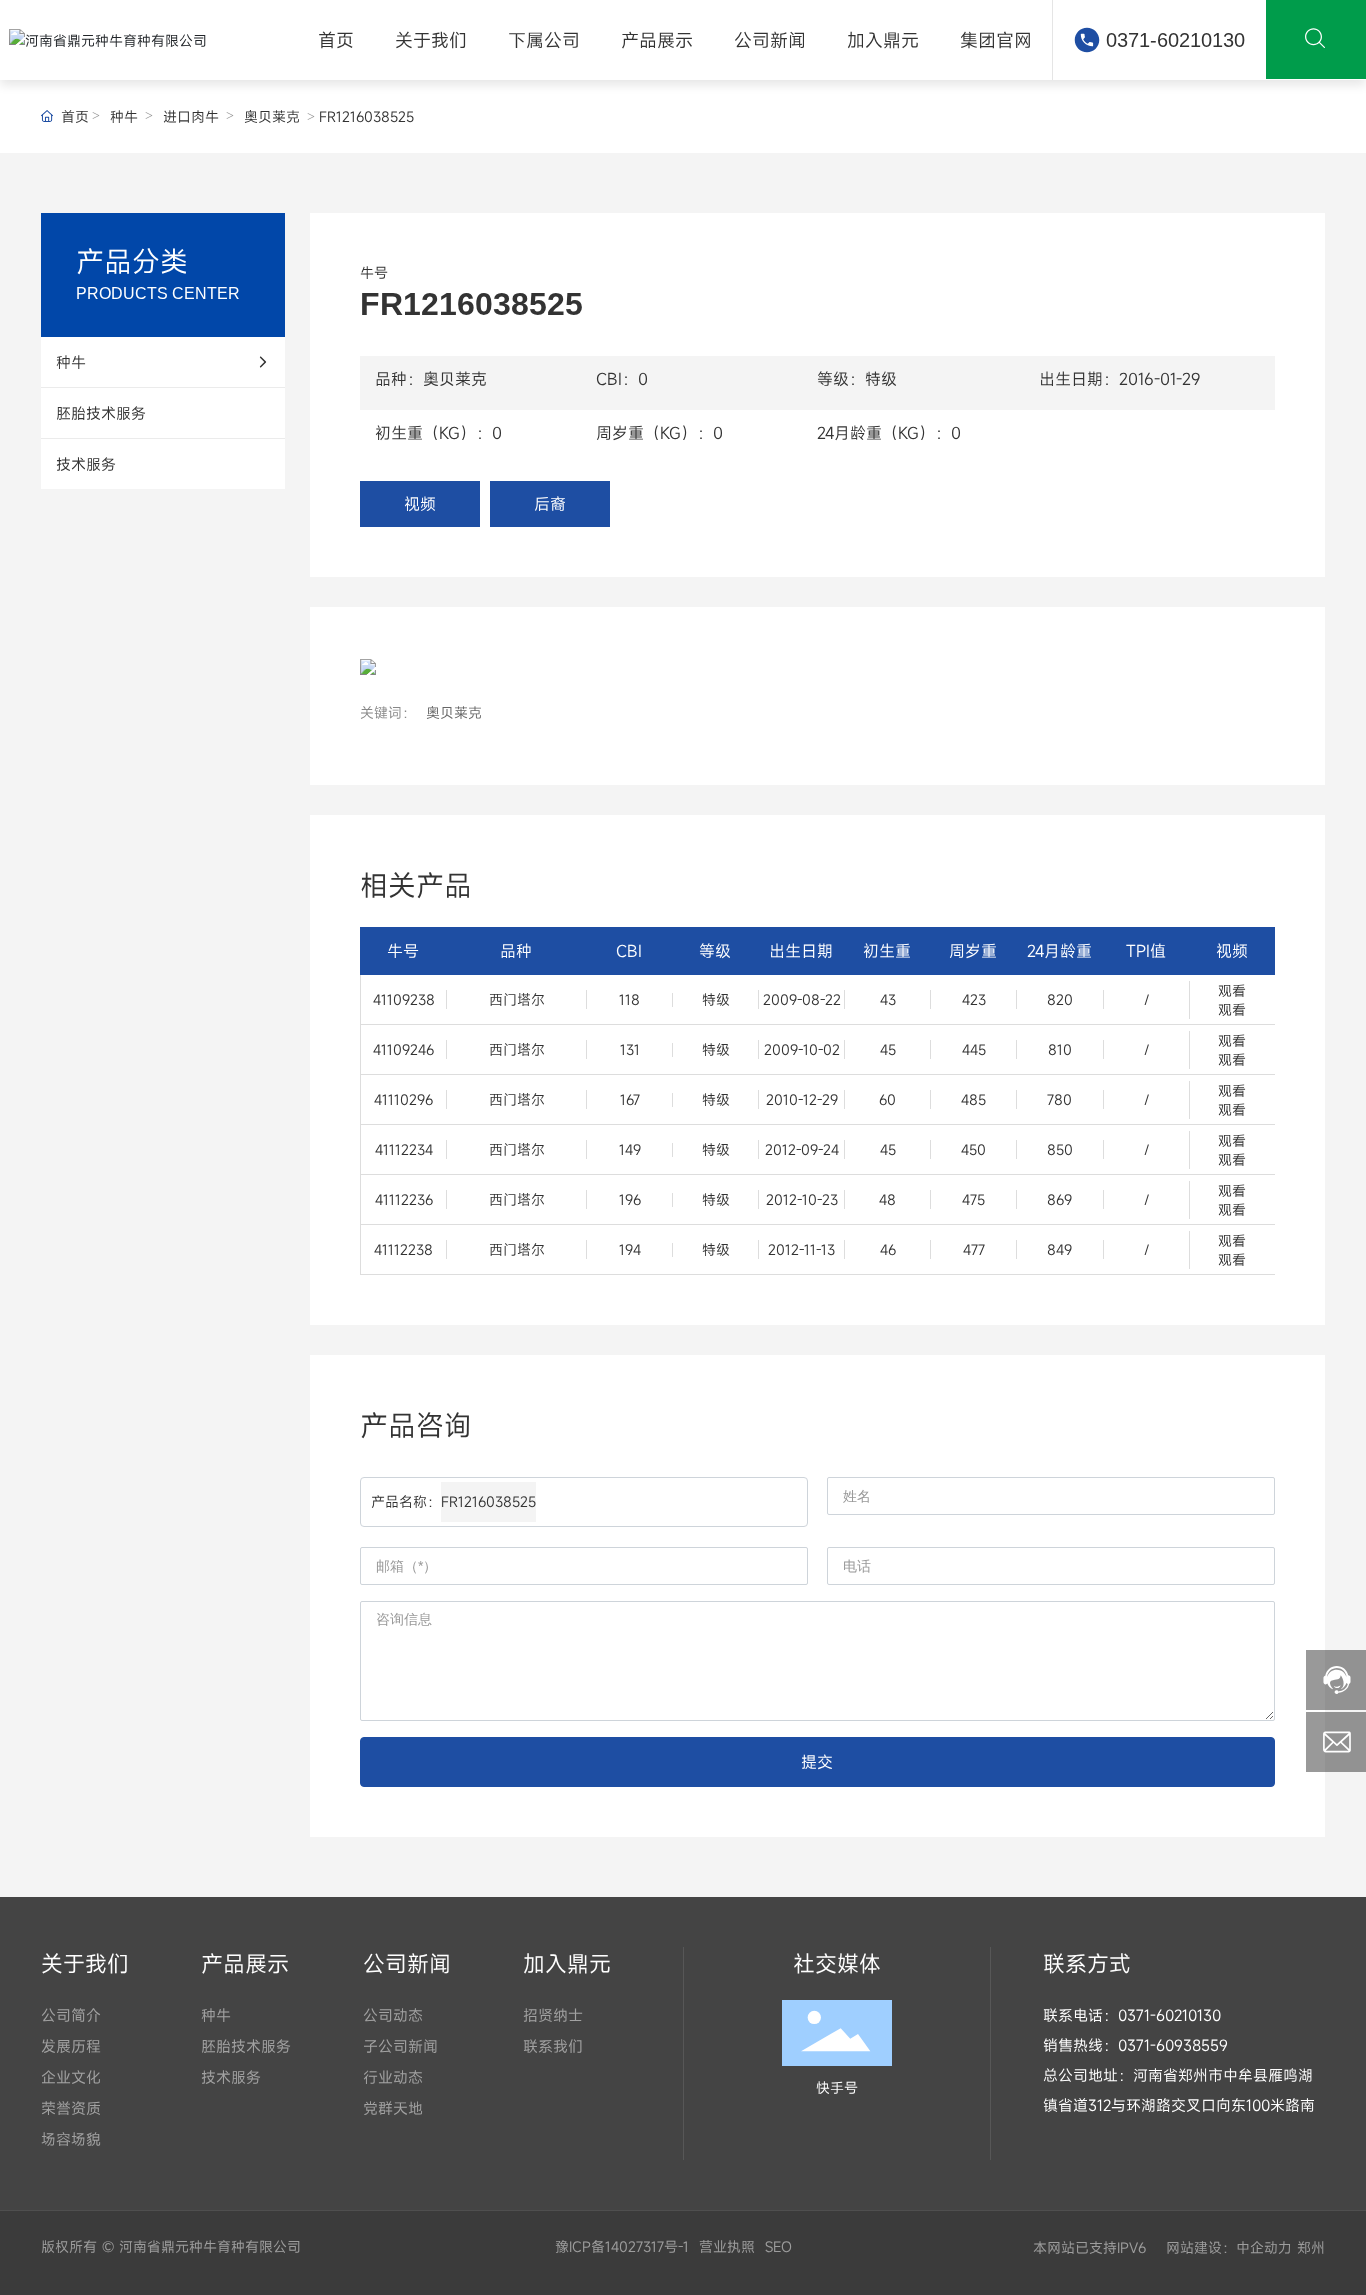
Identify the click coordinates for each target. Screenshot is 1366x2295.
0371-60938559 (1173, 2045)
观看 (1232, 990)
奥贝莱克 (272, 116)
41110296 (403, 1099)
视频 (420, 504)
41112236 (404, 1199)
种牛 (124, 116)
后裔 (550, 504)
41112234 (404, 1149)
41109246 (403, 1049)
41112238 (403, 1249)
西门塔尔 (517, 999)
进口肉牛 (191, 116)
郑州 (1311, 2247)
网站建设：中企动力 (1226, 2247)
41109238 (404, 999)
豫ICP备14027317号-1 (622, 2246)
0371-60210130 (1175, 40)
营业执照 (727, 2246)
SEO (778, 2246)
